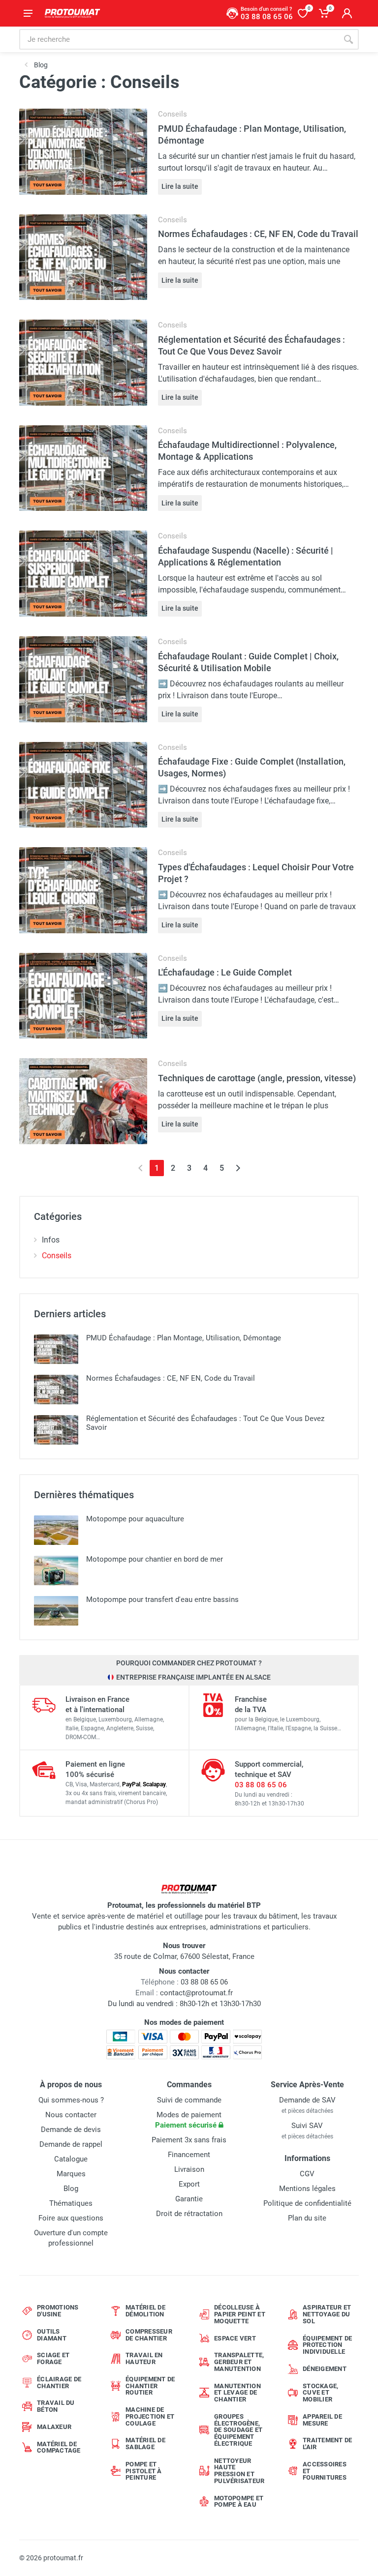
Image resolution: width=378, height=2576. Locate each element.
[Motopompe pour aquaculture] (56, 1530)
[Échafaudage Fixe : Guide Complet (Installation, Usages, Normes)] (83, 784)
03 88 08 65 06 (261, 1785)
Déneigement (325, 2369)
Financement (189, 2155)
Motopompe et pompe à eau (239, 2502)
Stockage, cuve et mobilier (320, 2393)
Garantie (189, 2199)
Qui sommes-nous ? (71, 2100)
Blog (71, 2189)
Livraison (189, 2169)
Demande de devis (71, 2130)
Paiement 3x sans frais (189, 2140)
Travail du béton (56, 2406)
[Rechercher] (348, 39)
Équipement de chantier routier (150, 2386)
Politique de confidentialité (307, 2203)
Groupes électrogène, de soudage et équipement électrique (238, 2430)
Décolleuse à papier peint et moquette (240, 2314)
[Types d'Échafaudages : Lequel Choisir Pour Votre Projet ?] (83, 890)
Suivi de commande (189, 2100)
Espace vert (235, 2338)
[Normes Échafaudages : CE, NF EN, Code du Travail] (83, 256)
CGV (307, 2174)
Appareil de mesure (322, 2420)
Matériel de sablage (145, 2443)
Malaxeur (54, 2427)
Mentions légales (307, 2189)
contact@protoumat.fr (196, 1993)
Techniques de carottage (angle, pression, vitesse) (257, 1078)
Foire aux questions (71, 2218)
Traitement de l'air (327, 2443)
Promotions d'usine (58, 2311)
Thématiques (71, 2203)
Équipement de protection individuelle (327, 2345)
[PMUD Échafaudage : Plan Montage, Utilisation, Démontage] (83, 151)
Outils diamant (52, 2335)
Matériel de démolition (145, 2311)
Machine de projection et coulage (150, 2416)
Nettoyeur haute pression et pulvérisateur (239, 2471)
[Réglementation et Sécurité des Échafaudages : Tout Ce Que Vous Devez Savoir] (83, 362)
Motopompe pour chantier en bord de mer (155, 1559)
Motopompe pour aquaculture (135, 1519)
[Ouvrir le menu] (28, 13)
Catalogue (71, 2159)
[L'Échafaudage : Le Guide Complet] (83, 995)
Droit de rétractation (189, 2214)
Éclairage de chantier (59, 2383)
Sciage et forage (53, 2358)
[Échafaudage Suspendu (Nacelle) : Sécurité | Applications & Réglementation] (83, 573)
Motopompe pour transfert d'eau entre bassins (162, 1599)
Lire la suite (180, 186)
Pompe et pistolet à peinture (144, 2471)
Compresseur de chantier (149, 2335)
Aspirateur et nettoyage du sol (327, 2314)
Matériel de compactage (59, 2447)
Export (189, 2184)
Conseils (173, 114)
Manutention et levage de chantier (237, 2393)
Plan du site (307, 2218)
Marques (71, 2174)
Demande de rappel (71, 2144)
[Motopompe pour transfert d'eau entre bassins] (56, 1611)
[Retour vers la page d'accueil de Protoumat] (72, 13)
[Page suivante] (238, 1168)
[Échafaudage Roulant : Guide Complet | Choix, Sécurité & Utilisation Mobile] (83, 679)
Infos (51, 1240)
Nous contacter (71, 2115)
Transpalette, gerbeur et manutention (239, 2362)
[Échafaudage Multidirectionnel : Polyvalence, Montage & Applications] (83, 467)
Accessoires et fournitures (325, 2471)
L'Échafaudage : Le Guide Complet (225, 972)
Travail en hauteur (144, 2358)
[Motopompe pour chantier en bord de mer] (56, 1570)
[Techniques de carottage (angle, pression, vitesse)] (83, 1101)
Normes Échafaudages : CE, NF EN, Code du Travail (258, 234)
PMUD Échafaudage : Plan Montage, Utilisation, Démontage (184, 1338)
